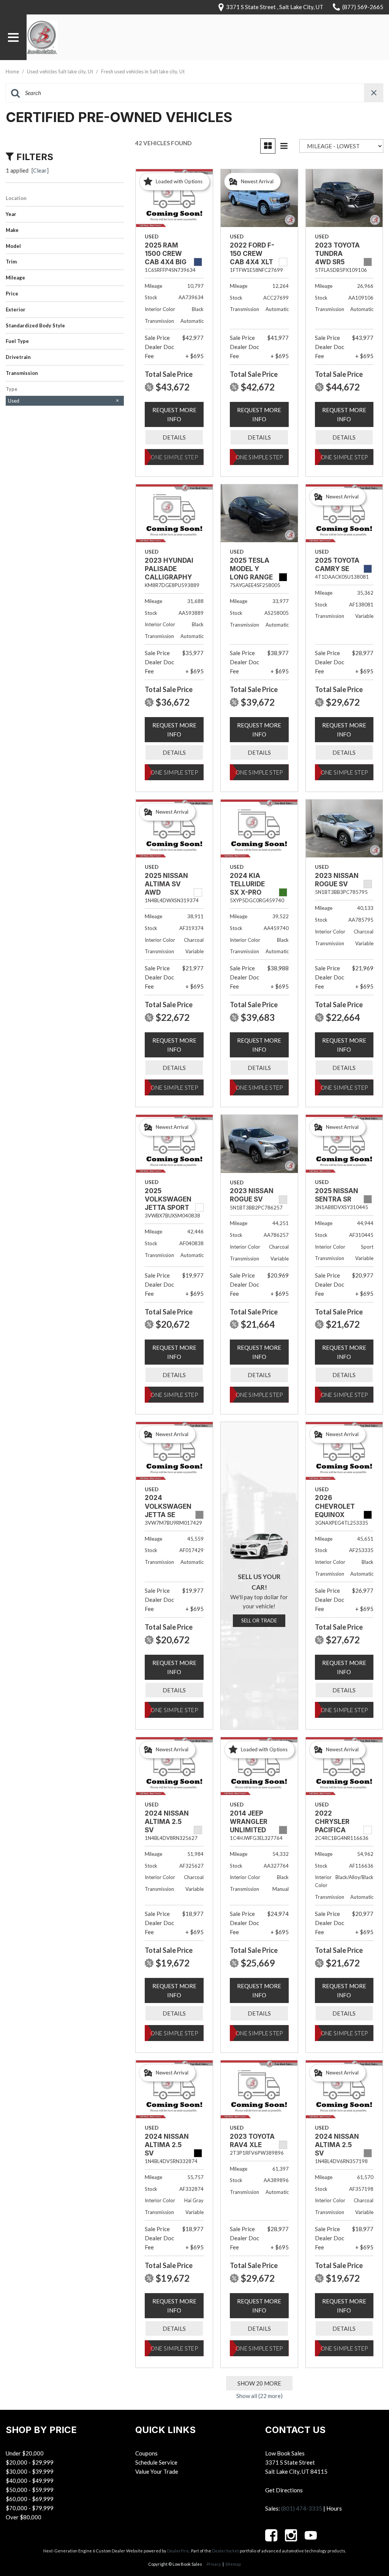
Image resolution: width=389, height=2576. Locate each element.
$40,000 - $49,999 (30, 2481)
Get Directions (284, 2490)
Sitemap (233, 2564)
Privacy (214, 2564)
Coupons (146, 2453)
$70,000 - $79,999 (30, 2508)
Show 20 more (259, 2383)
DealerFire (178, 2551)
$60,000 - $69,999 (30, 2499)
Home (13, 71)
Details (174, 437)
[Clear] (40, 170)
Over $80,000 (24, 2517)
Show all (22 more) (259, 2396)
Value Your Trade (157, 2471)
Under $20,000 (25, 2453)
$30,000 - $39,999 (30, 2471)
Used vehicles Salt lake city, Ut (61, 71)
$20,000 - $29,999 (30, 2462)
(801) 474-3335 (302, 2508)
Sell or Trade (259, 1621)
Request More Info (174, 414)
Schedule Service (156, 2462)
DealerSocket (225, 2551)
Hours (334, 2508)
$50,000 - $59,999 (30, 2490)
